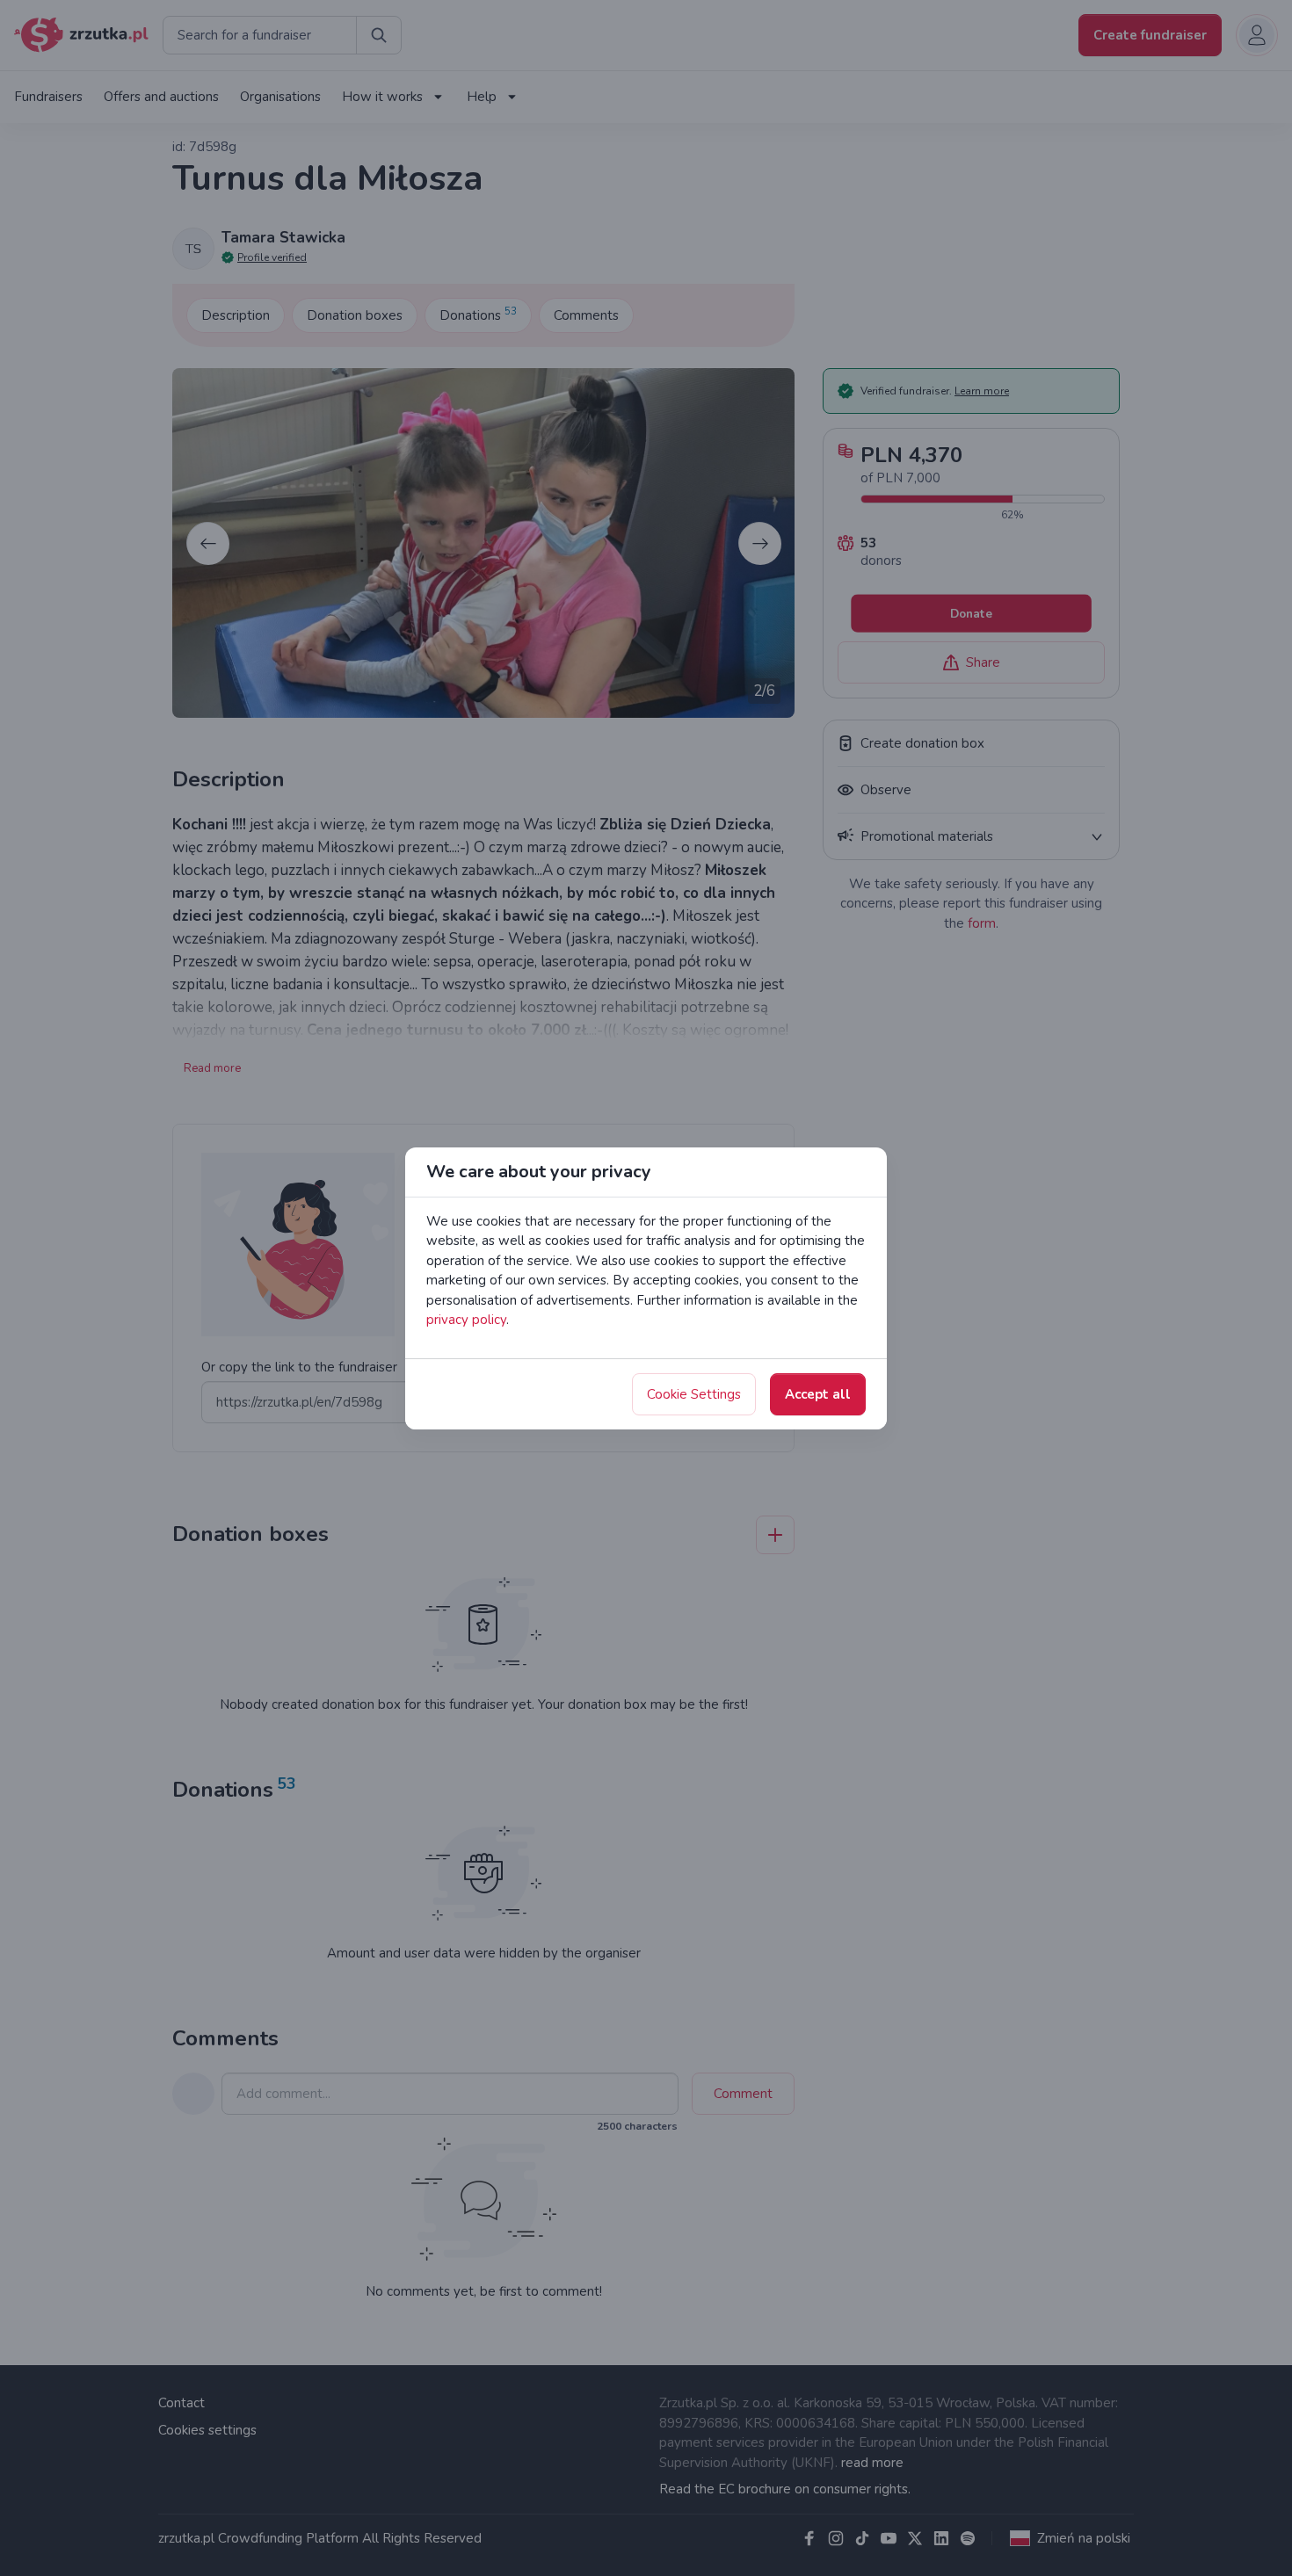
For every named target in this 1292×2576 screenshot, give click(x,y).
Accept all (818, 1394)
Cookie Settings (694, 1394)
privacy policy (466, 1320)
